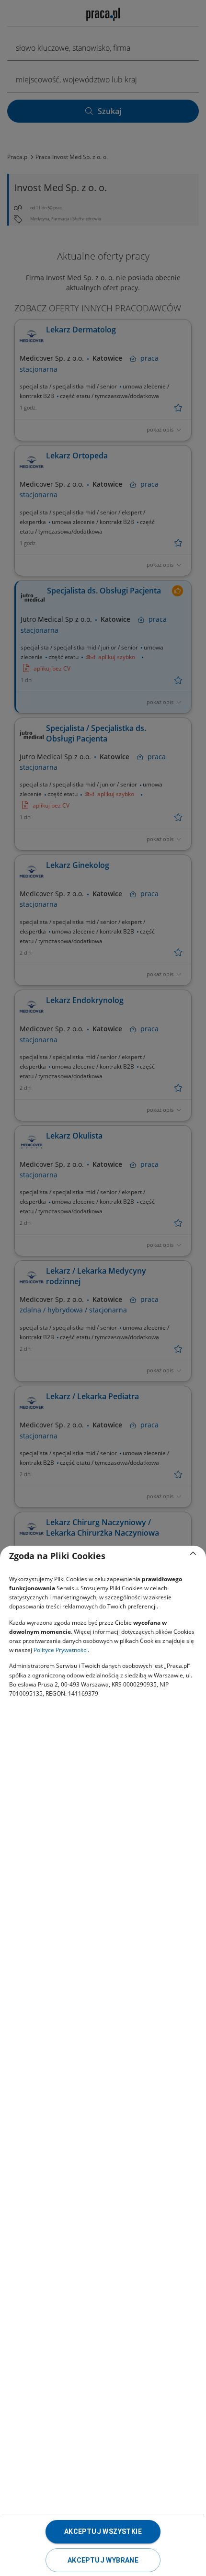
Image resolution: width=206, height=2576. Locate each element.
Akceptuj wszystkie (103, 2531)
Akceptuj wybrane (103, 2560)
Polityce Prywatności (61, 1650)
